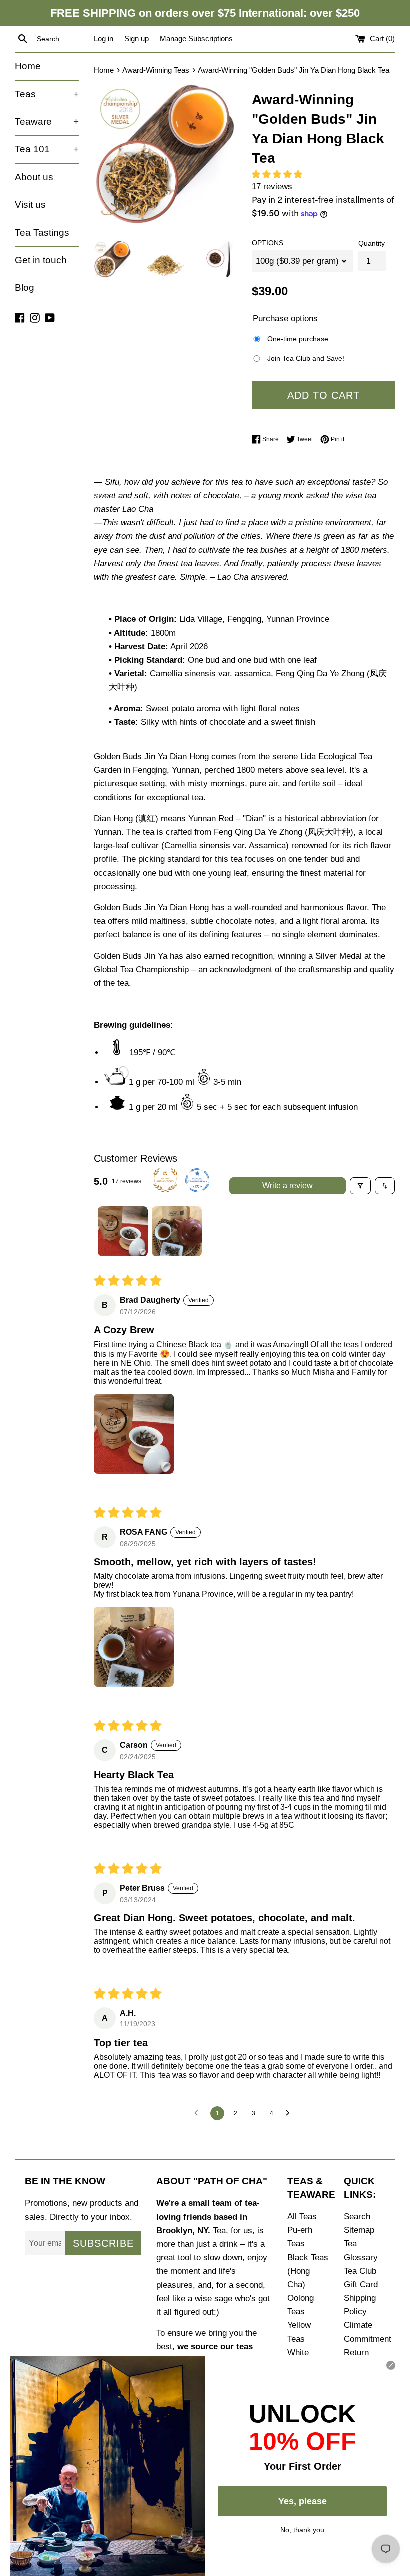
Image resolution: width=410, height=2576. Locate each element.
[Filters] (360, 1186)
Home (28, 66)
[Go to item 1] (123, 1231)
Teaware (47, 122)
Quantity (372, 244)
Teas (47, 94)
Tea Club (360, 2271)
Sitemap (359, 2230)
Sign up (137, 39)
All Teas (302, 2216)
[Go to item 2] (177, 1231)
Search (357, 2216)
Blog (25, 288)
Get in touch (41, 260)
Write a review (288, 1186)
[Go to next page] (290, 2113)
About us (34, 177)
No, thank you (302, 2529)
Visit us (30, 205)
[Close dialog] (391, 2365)
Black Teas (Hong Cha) (308, 2271)
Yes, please (303, 2501)
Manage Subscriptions (196, 39)
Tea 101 (47, 149)
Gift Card (361, 2284)
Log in (104, 39)
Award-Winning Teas (156, 70)
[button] (280, 175)
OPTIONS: (269, 243)
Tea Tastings (42, 233)
